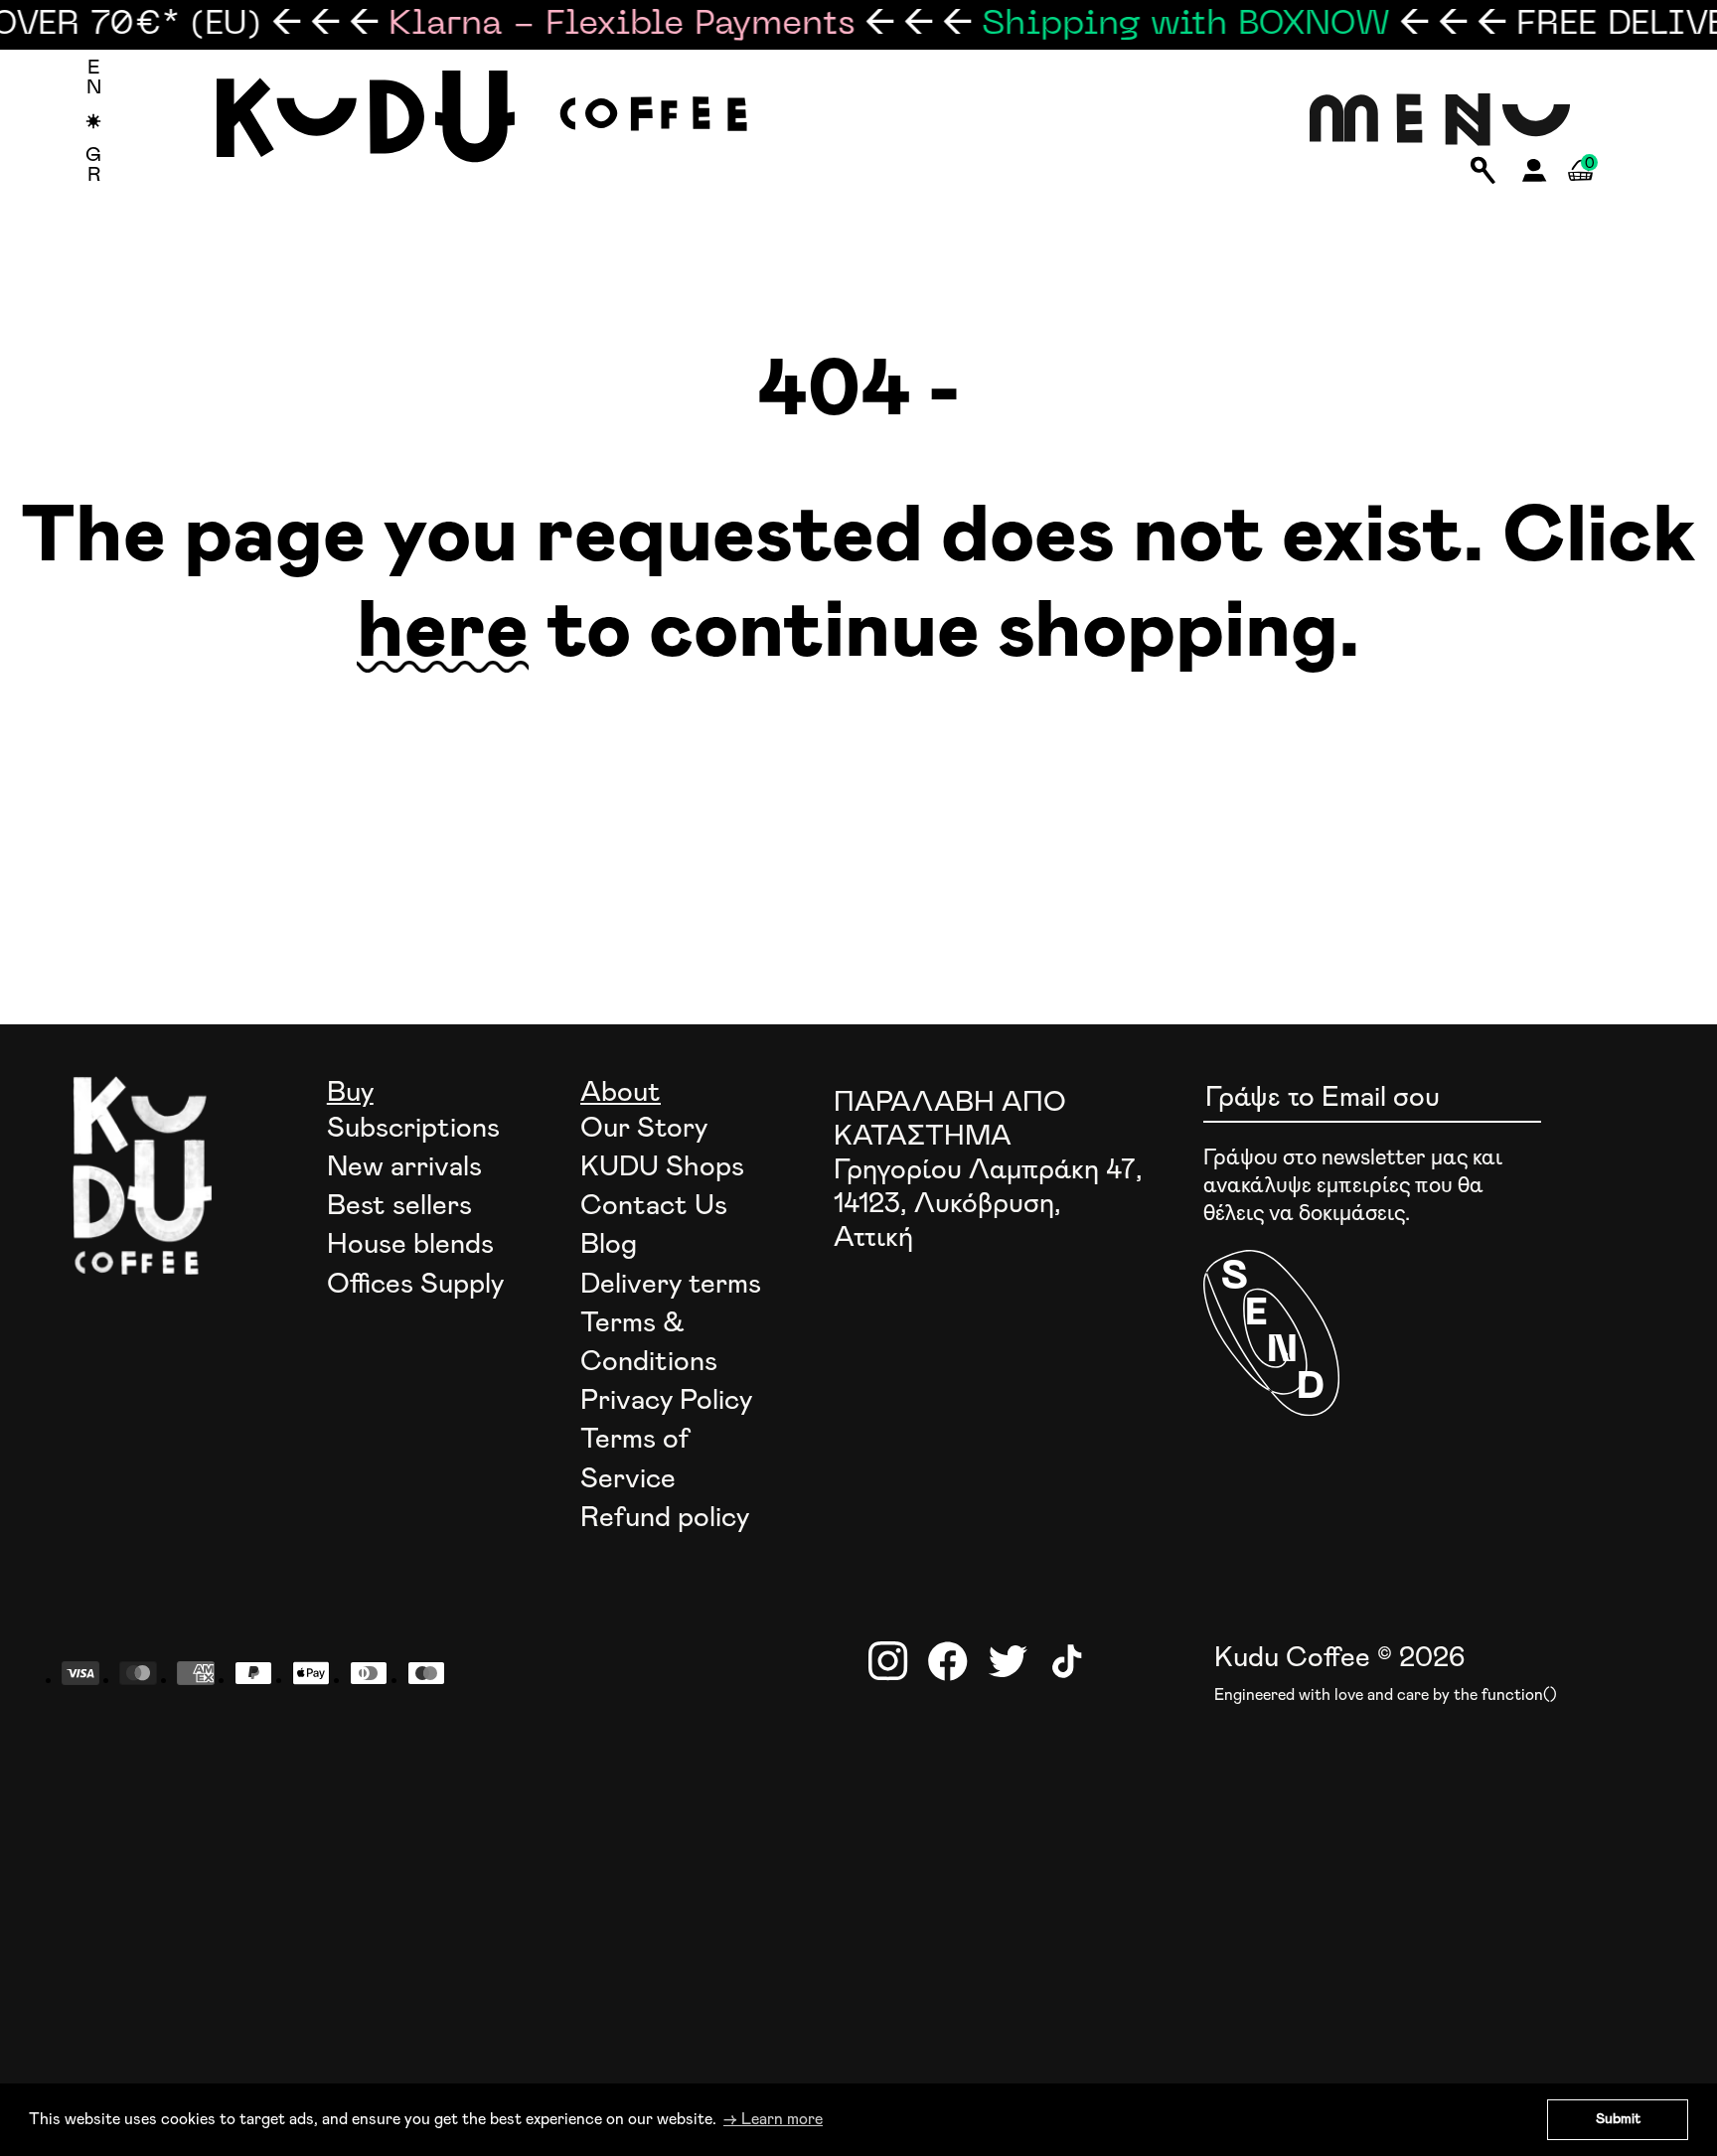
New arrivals (404, 1167)
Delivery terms (671, 1285)
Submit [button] (1618, 2119)
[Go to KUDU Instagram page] (888, 1661)
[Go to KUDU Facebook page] (948, 1661)
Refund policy (665, 1518)
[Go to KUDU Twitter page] (1008, 1661)
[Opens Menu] (1440, 121)
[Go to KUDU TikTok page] (1067, 1661)
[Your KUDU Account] (1535, 176)
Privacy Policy (666, 1401)
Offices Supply (415, 1285)
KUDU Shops (662, 1167)
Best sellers (399, 1206)
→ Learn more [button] (773, 2119)
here (443, 633)
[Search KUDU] (1483, 172)
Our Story (644, 1129)
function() (1519, 1695)
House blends (410, 1245)
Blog (609, 1245)
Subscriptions (413, 1129)
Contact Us (654, 1206)
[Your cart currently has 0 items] (1580, 193)
